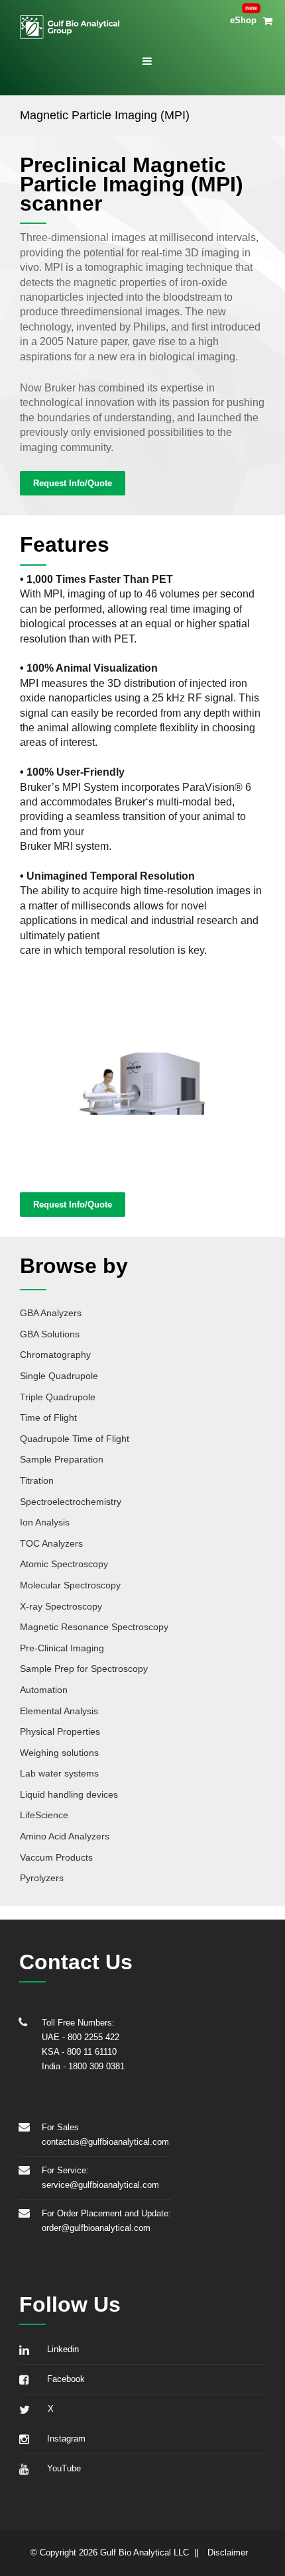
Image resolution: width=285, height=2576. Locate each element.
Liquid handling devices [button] (69, 1794)
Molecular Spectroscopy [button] (70, 1585)
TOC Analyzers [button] (51, 1543)
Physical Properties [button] (60, 1731)
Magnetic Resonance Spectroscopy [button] (94, 1627)
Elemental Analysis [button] (59, 1711)
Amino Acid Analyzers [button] (65, 1836)
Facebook (63, 2379)
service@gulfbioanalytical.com (100, 2185)
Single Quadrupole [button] (59, 1376)
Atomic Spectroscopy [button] (64, 1564)
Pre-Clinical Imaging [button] (62, 1648)
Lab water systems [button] (59, 1773)
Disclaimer (228, 2552)
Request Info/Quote (73, 483)
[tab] (142, 1311)
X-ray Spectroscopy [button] (61, 1606)
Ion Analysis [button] (45, 1522)
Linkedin (60, 2349)
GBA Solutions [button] (50, 1334)
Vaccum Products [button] (56, 1857)
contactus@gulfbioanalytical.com (105, 2142)
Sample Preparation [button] (62, 1459)
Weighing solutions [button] (59, 1753)
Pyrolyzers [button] (42, 1878)
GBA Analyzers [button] (51, 1313)
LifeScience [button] (44, 1815)
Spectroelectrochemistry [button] (71, 1502)
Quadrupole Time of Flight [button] (75, 1439)
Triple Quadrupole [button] (58, 1397)
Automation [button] (44, 1690)
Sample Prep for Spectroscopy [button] (84, 1669)
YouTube (61, 2468)
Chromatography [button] (55, 1355)
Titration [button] (37, 1480)
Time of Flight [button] (48, 1417)
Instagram (64, 2439)
